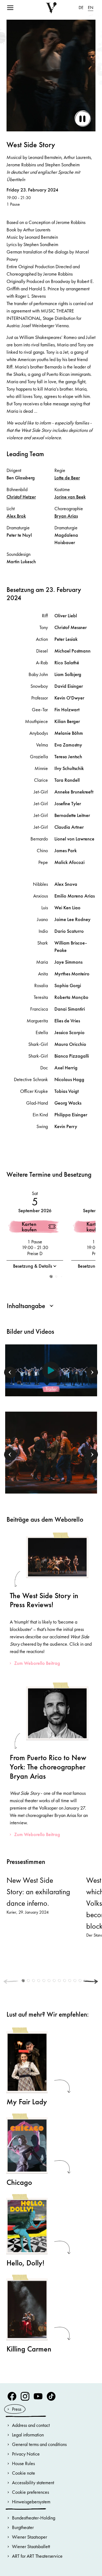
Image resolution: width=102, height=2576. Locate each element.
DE (81, 8)
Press (17, 2409)
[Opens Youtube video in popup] (51, 1370)
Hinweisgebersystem (31, 2502)
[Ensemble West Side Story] (51, 1452)
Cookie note (24, 2473)
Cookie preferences (30, 2492)
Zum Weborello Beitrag (37, 1663)
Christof (21, 497)
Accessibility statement (33, 2482)
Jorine (70, 497)
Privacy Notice (26, 2454)
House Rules (23, 2463)
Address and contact (31, 2425)
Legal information (28, 2435)
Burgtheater (23, 2527)
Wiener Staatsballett (31, 2546)
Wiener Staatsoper (30, 2537)
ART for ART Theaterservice (37, 2556)
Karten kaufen (29, 1227)
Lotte (67, 478)
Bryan (66, 516)
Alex (16, 516)
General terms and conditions (39, 2444)
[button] (51, 1277)
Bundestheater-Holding (34, 2518)
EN (91, 8)
